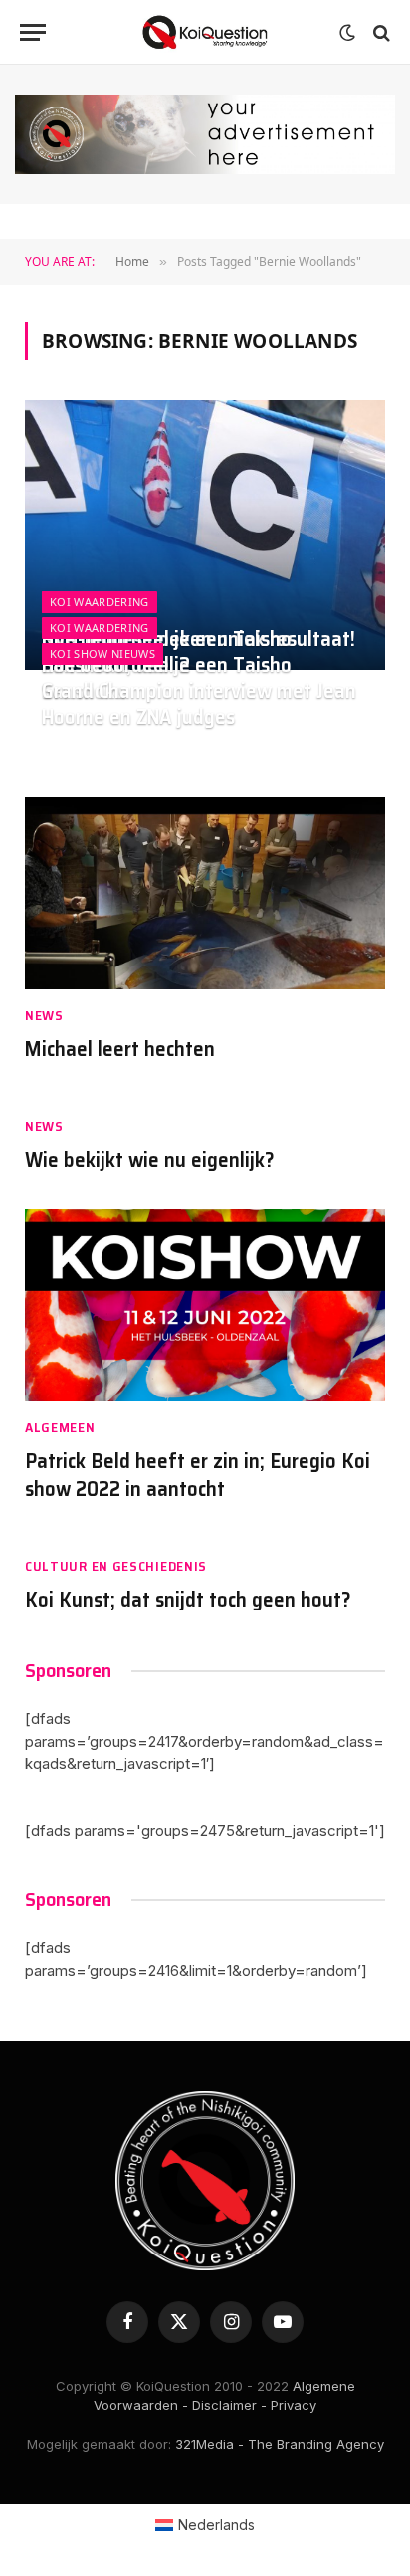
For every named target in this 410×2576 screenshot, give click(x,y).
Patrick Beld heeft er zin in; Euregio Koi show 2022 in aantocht (198, 1475)
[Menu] (33, 32)
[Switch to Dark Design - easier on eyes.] (347, 33)
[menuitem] (205, 2525)
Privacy (294, 2405)
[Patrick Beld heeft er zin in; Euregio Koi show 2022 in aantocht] (205, 1305)
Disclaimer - (229, 2405)
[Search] (380, 32)
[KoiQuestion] (205, 32)
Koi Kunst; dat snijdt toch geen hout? (188, 1599)
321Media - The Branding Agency (280, 2444)
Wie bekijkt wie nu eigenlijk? (150, 1159)
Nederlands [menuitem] (216, 2525)
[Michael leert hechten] (205, 893)
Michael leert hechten (120, 1049)
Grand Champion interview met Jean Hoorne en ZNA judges (199, 704)
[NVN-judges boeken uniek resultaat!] (205, 536)
